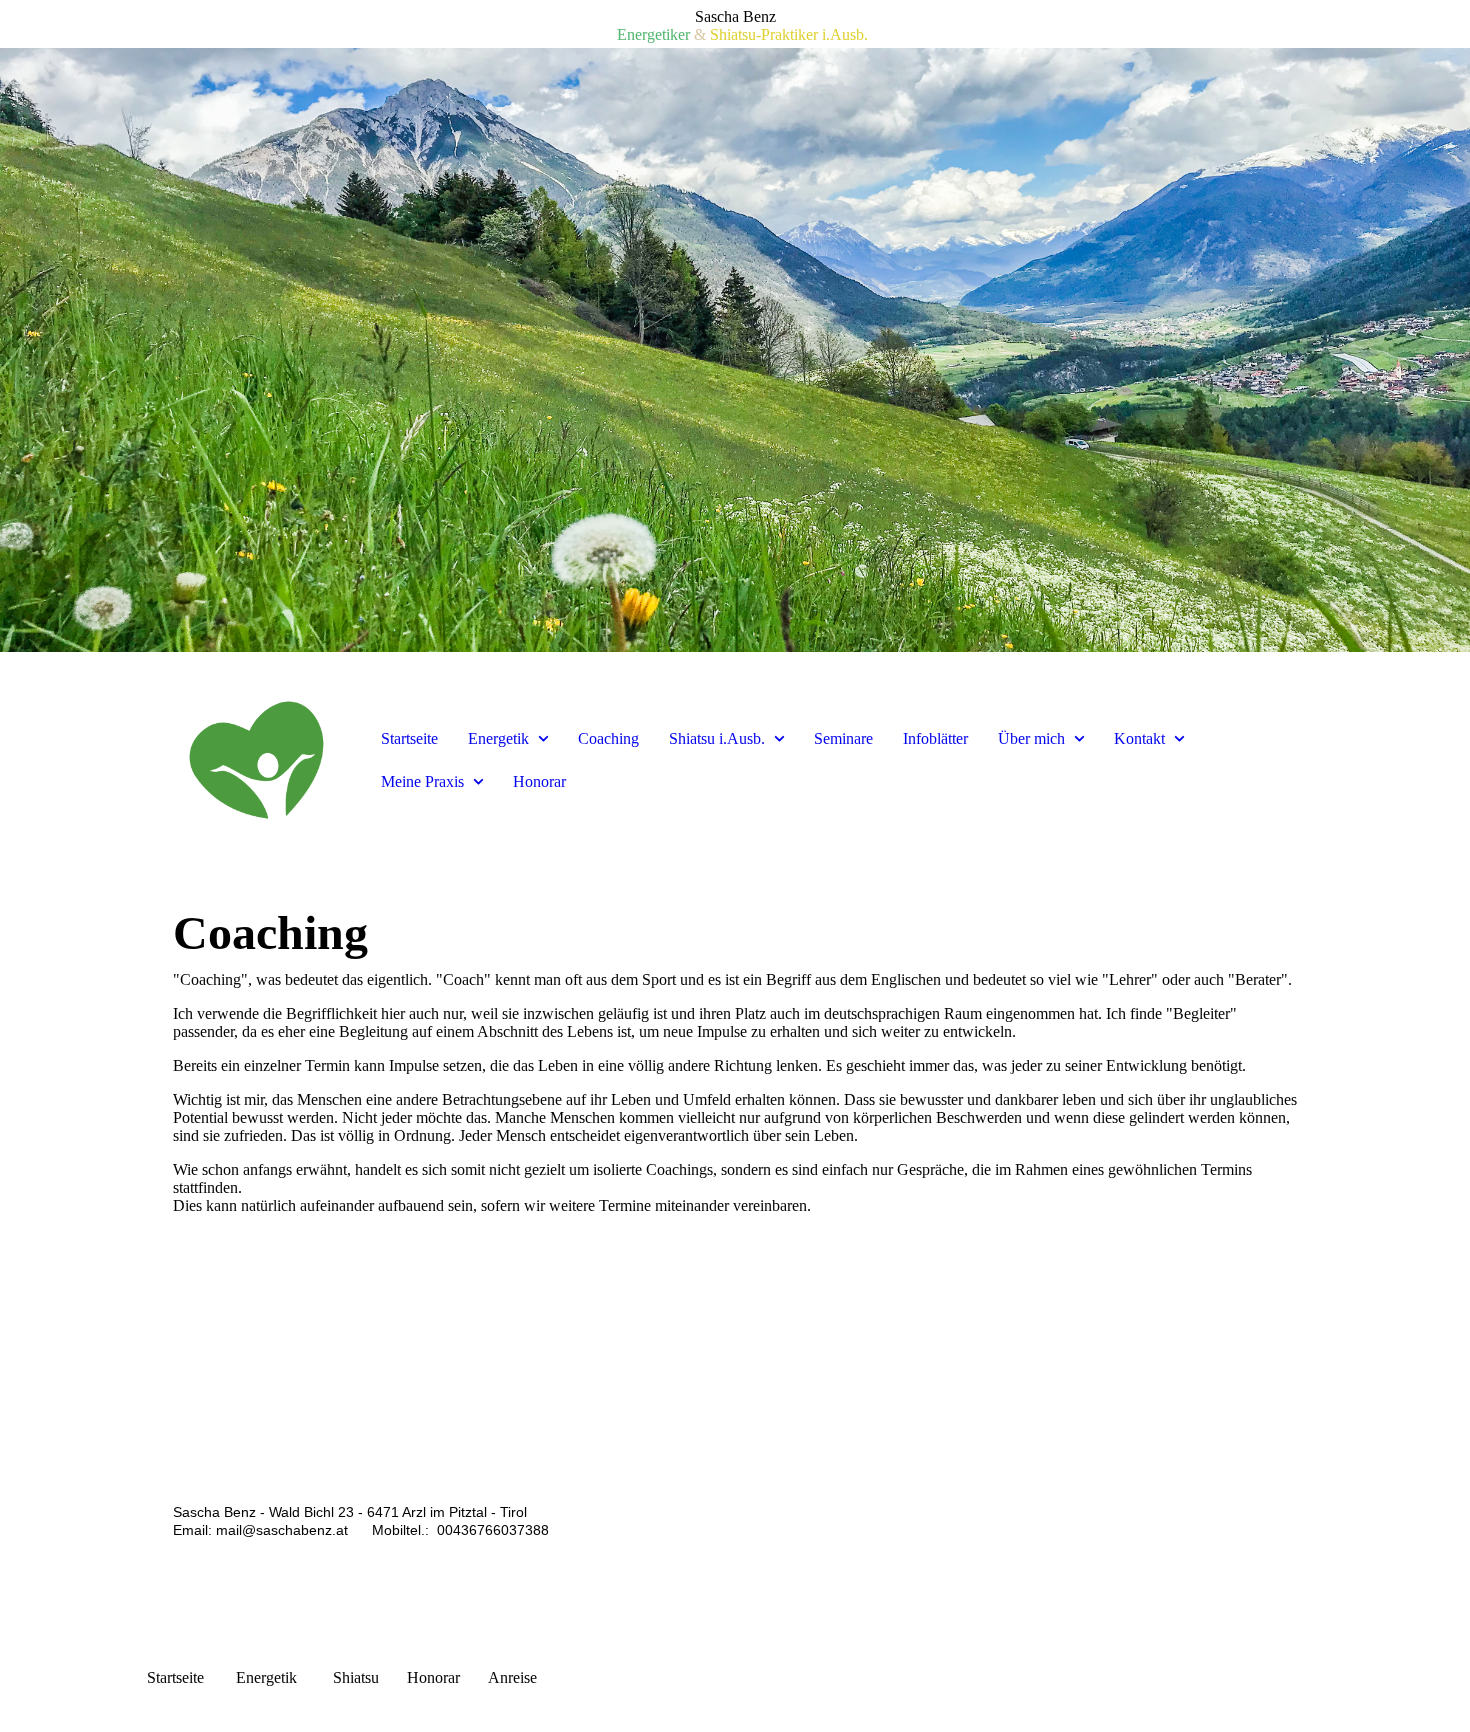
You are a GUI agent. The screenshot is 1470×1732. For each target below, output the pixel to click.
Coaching (608, 738)
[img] (735, 350)
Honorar (539, 781)
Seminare (843, 738)
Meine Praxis (422, 781)
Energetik (498, 738)
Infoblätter (935, 738)
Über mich (1031, 738)
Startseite (409, 738)
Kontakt (1139, 738)
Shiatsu (356, 1677)
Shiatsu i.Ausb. (717, 738)
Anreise (512, 1677)
